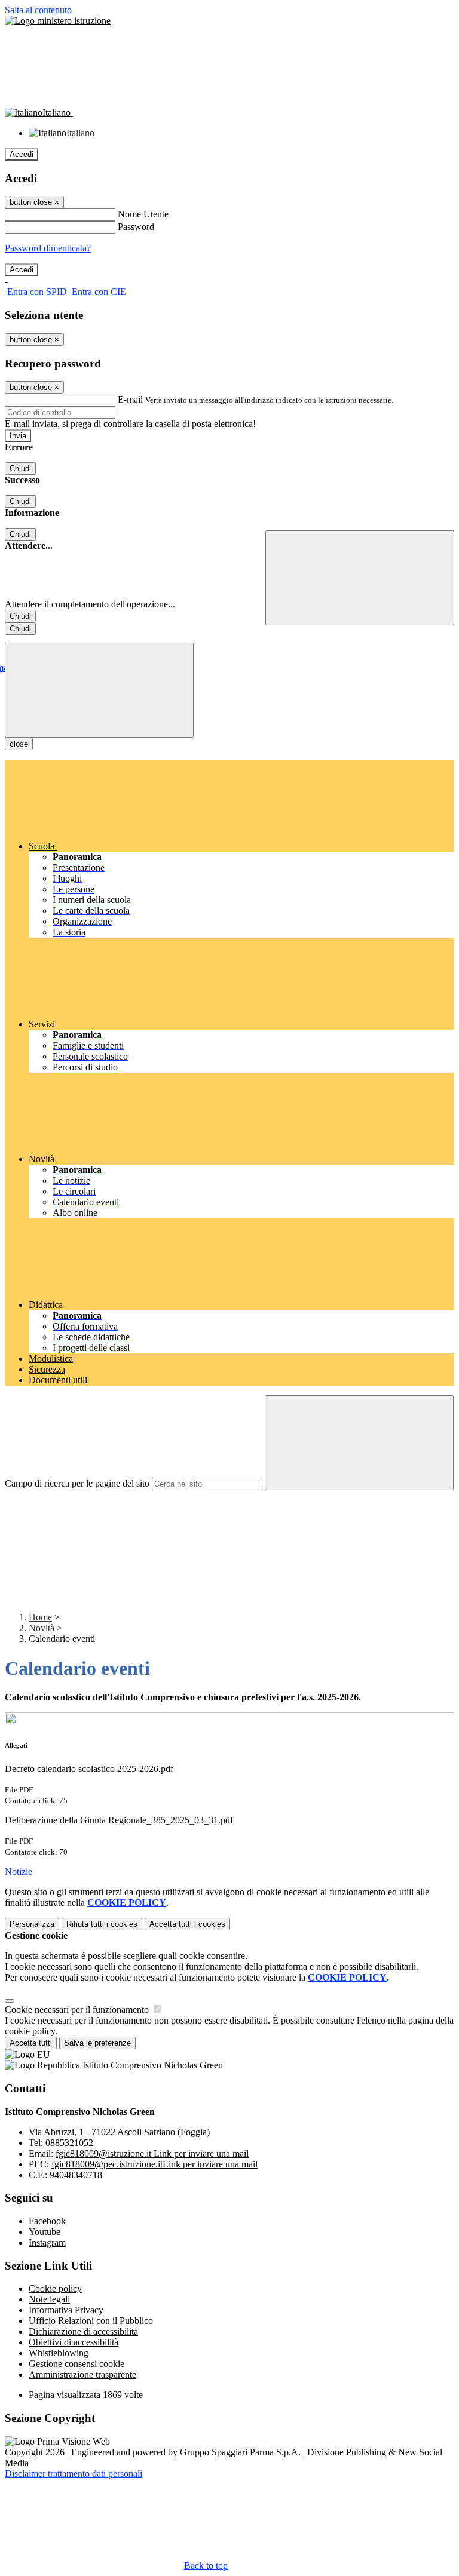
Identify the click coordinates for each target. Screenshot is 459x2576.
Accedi (22, 154)
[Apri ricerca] (360, 578)
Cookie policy (55, 2288)
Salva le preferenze (97, 2043)
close (19, 744)
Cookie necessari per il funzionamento (78, 2009)
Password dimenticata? (48, 248)
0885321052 (69, 2143)
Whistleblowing (59, 2353)
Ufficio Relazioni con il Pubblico (91, 2321)
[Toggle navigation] (99, 690)
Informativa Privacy (66, 2310)
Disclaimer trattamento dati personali (74, 2474)
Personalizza (32, 1924)
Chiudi (20, 469)
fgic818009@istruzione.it (152, 2153)
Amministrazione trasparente (82, 2374)
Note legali (49, 2299)
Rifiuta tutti (102, 1924)
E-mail (130, 399)
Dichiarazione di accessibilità (83, 2331)
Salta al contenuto (38, 10)
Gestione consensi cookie (76, 2364)
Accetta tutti (187, 1924)
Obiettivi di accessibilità (74, 2342)
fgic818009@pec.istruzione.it (154, 2164)
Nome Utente (143, 214)
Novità (42, 1628)
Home (40, 1617)
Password (136, 227)
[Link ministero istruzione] (58, 21)
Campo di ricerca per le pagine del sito (77, 1483)
